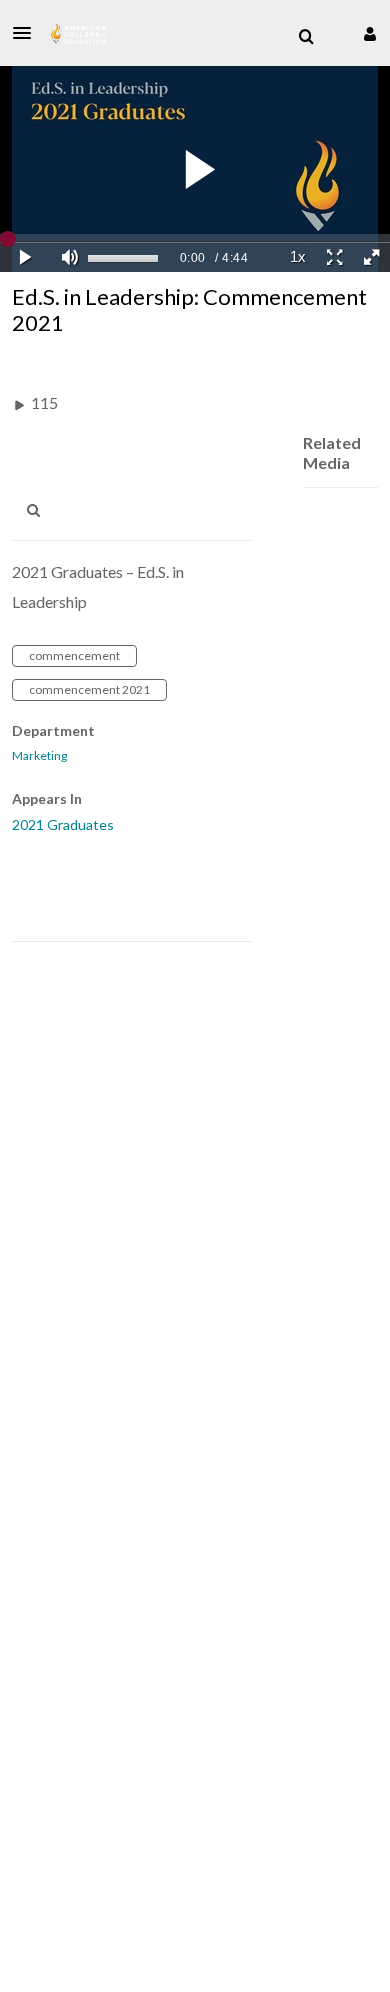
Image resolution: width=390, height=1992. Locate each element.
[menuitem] (306, 37)
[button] (28, 33)
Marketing (39, 756)
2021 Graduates (63, 824)
